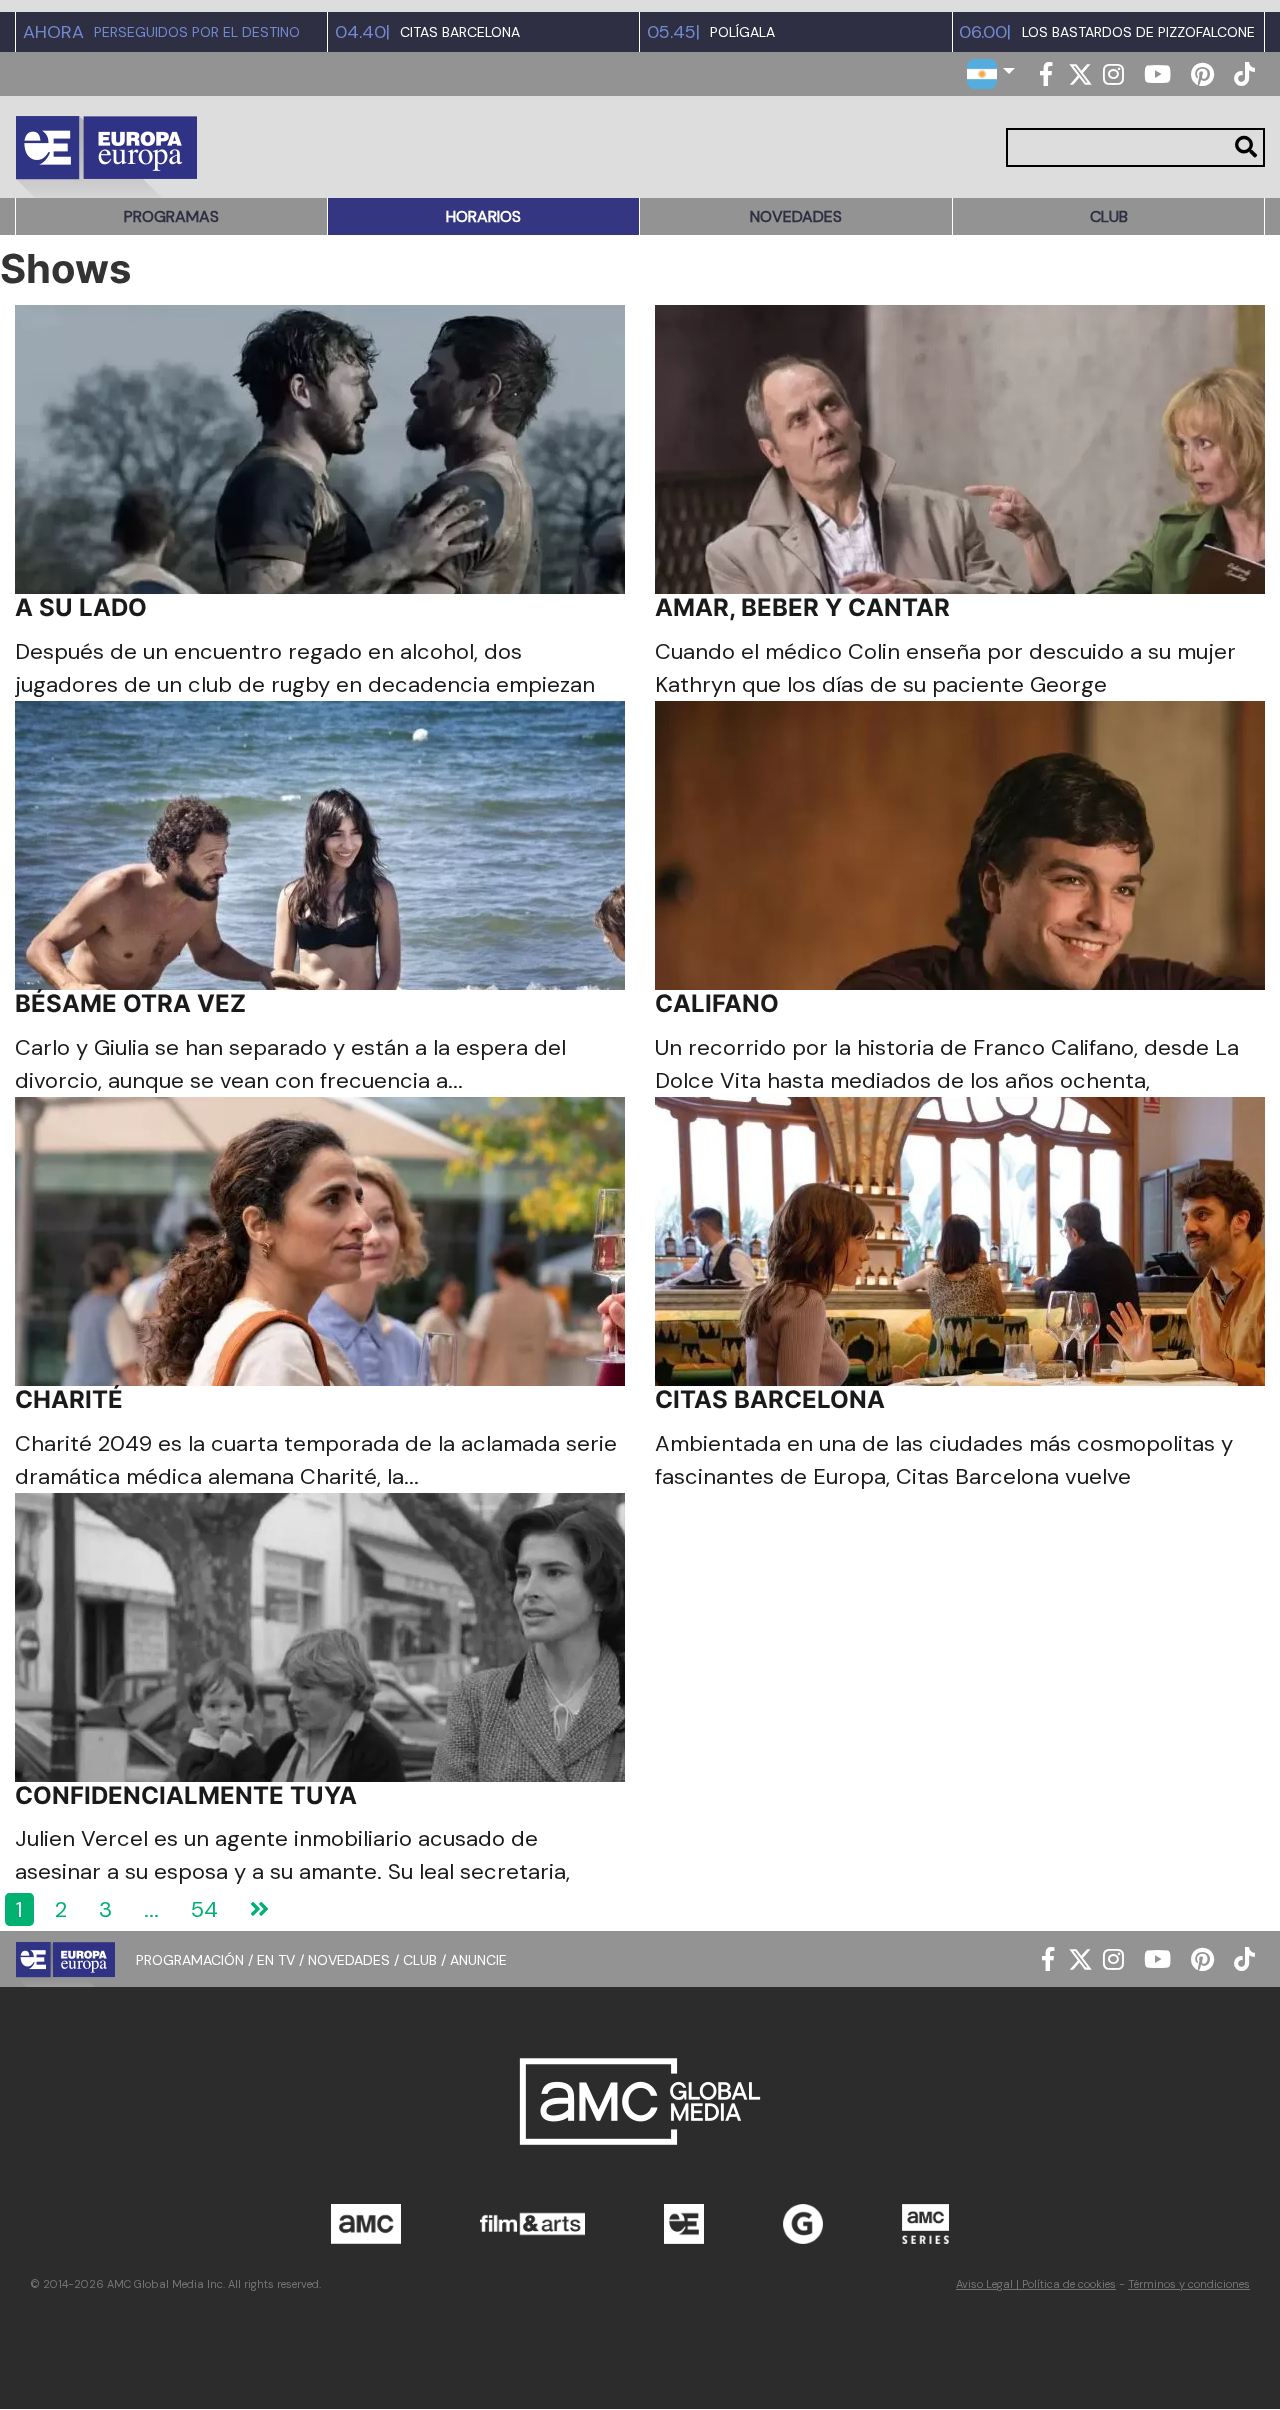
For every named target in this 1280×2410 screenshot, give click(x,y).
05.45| (673, 32)
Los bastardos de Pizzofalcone (1138, 32)
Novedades (796, 216)
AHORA (53, 32)
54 (204, 1909)
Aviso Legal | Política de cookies (1036, 2284)
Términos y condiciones (1189, 2284)
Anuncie (478, 1960)
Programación (190, 1960)
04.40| (362, 32)
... (151, 1909)
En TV (276, 1960)
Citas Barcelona (460, 32)
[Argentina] (991, 72)
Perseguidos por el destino (197, 32)
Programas (171, 216)
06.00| (985, 32)
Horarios (483, 216)
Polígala (742, 32)
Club (1109, 216)
